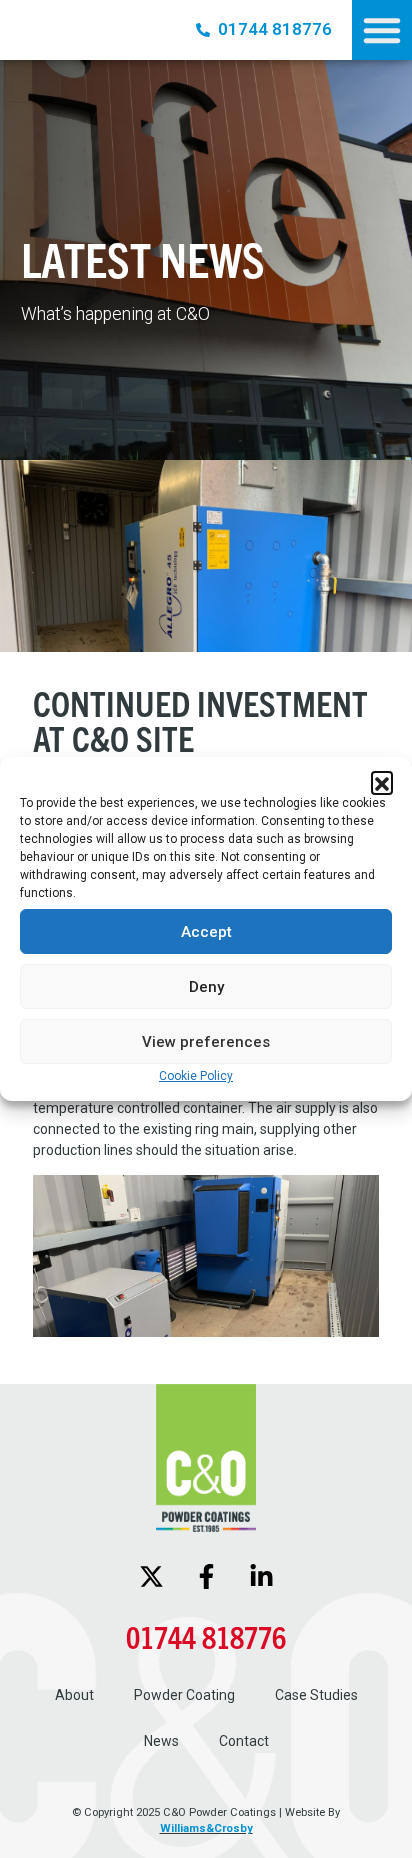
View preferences (206, 1042)
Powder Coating (184, 1695)
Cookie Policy (196, 1076)
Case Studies (316, 1695)
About (74, 1695)
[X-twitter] (151, 1577)
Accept (206, 932)
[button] (382, 782)
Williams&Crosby (206, 1828)
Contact (244, 1741)
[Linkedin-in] (261, 1577)
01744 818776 (206, 1636)
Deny (206, 987)
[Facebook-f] (206, 1577)
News (161, 1741)
